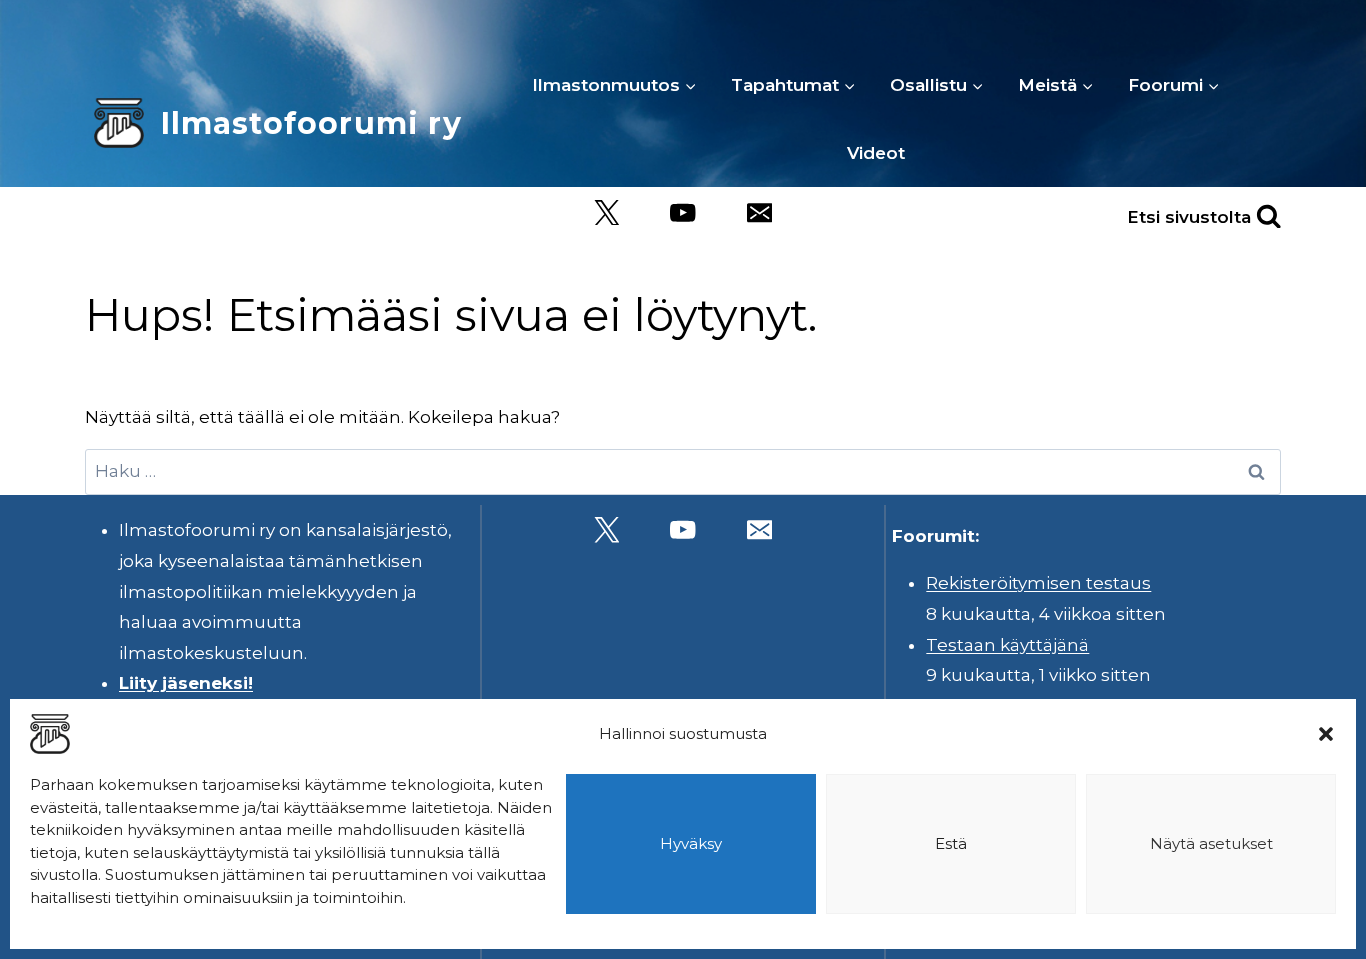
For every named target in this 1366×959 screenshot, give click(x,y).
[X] (606, 212)
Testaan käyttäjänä (1007, 645)
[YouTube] (683, 212)
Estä (951, 843)
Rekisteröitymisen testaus (1038, 583)
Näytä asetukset (1211, 843)
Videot (876, 153)
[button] (1326, 734)
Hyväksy (691, 843)
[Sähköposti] (759, 212)
